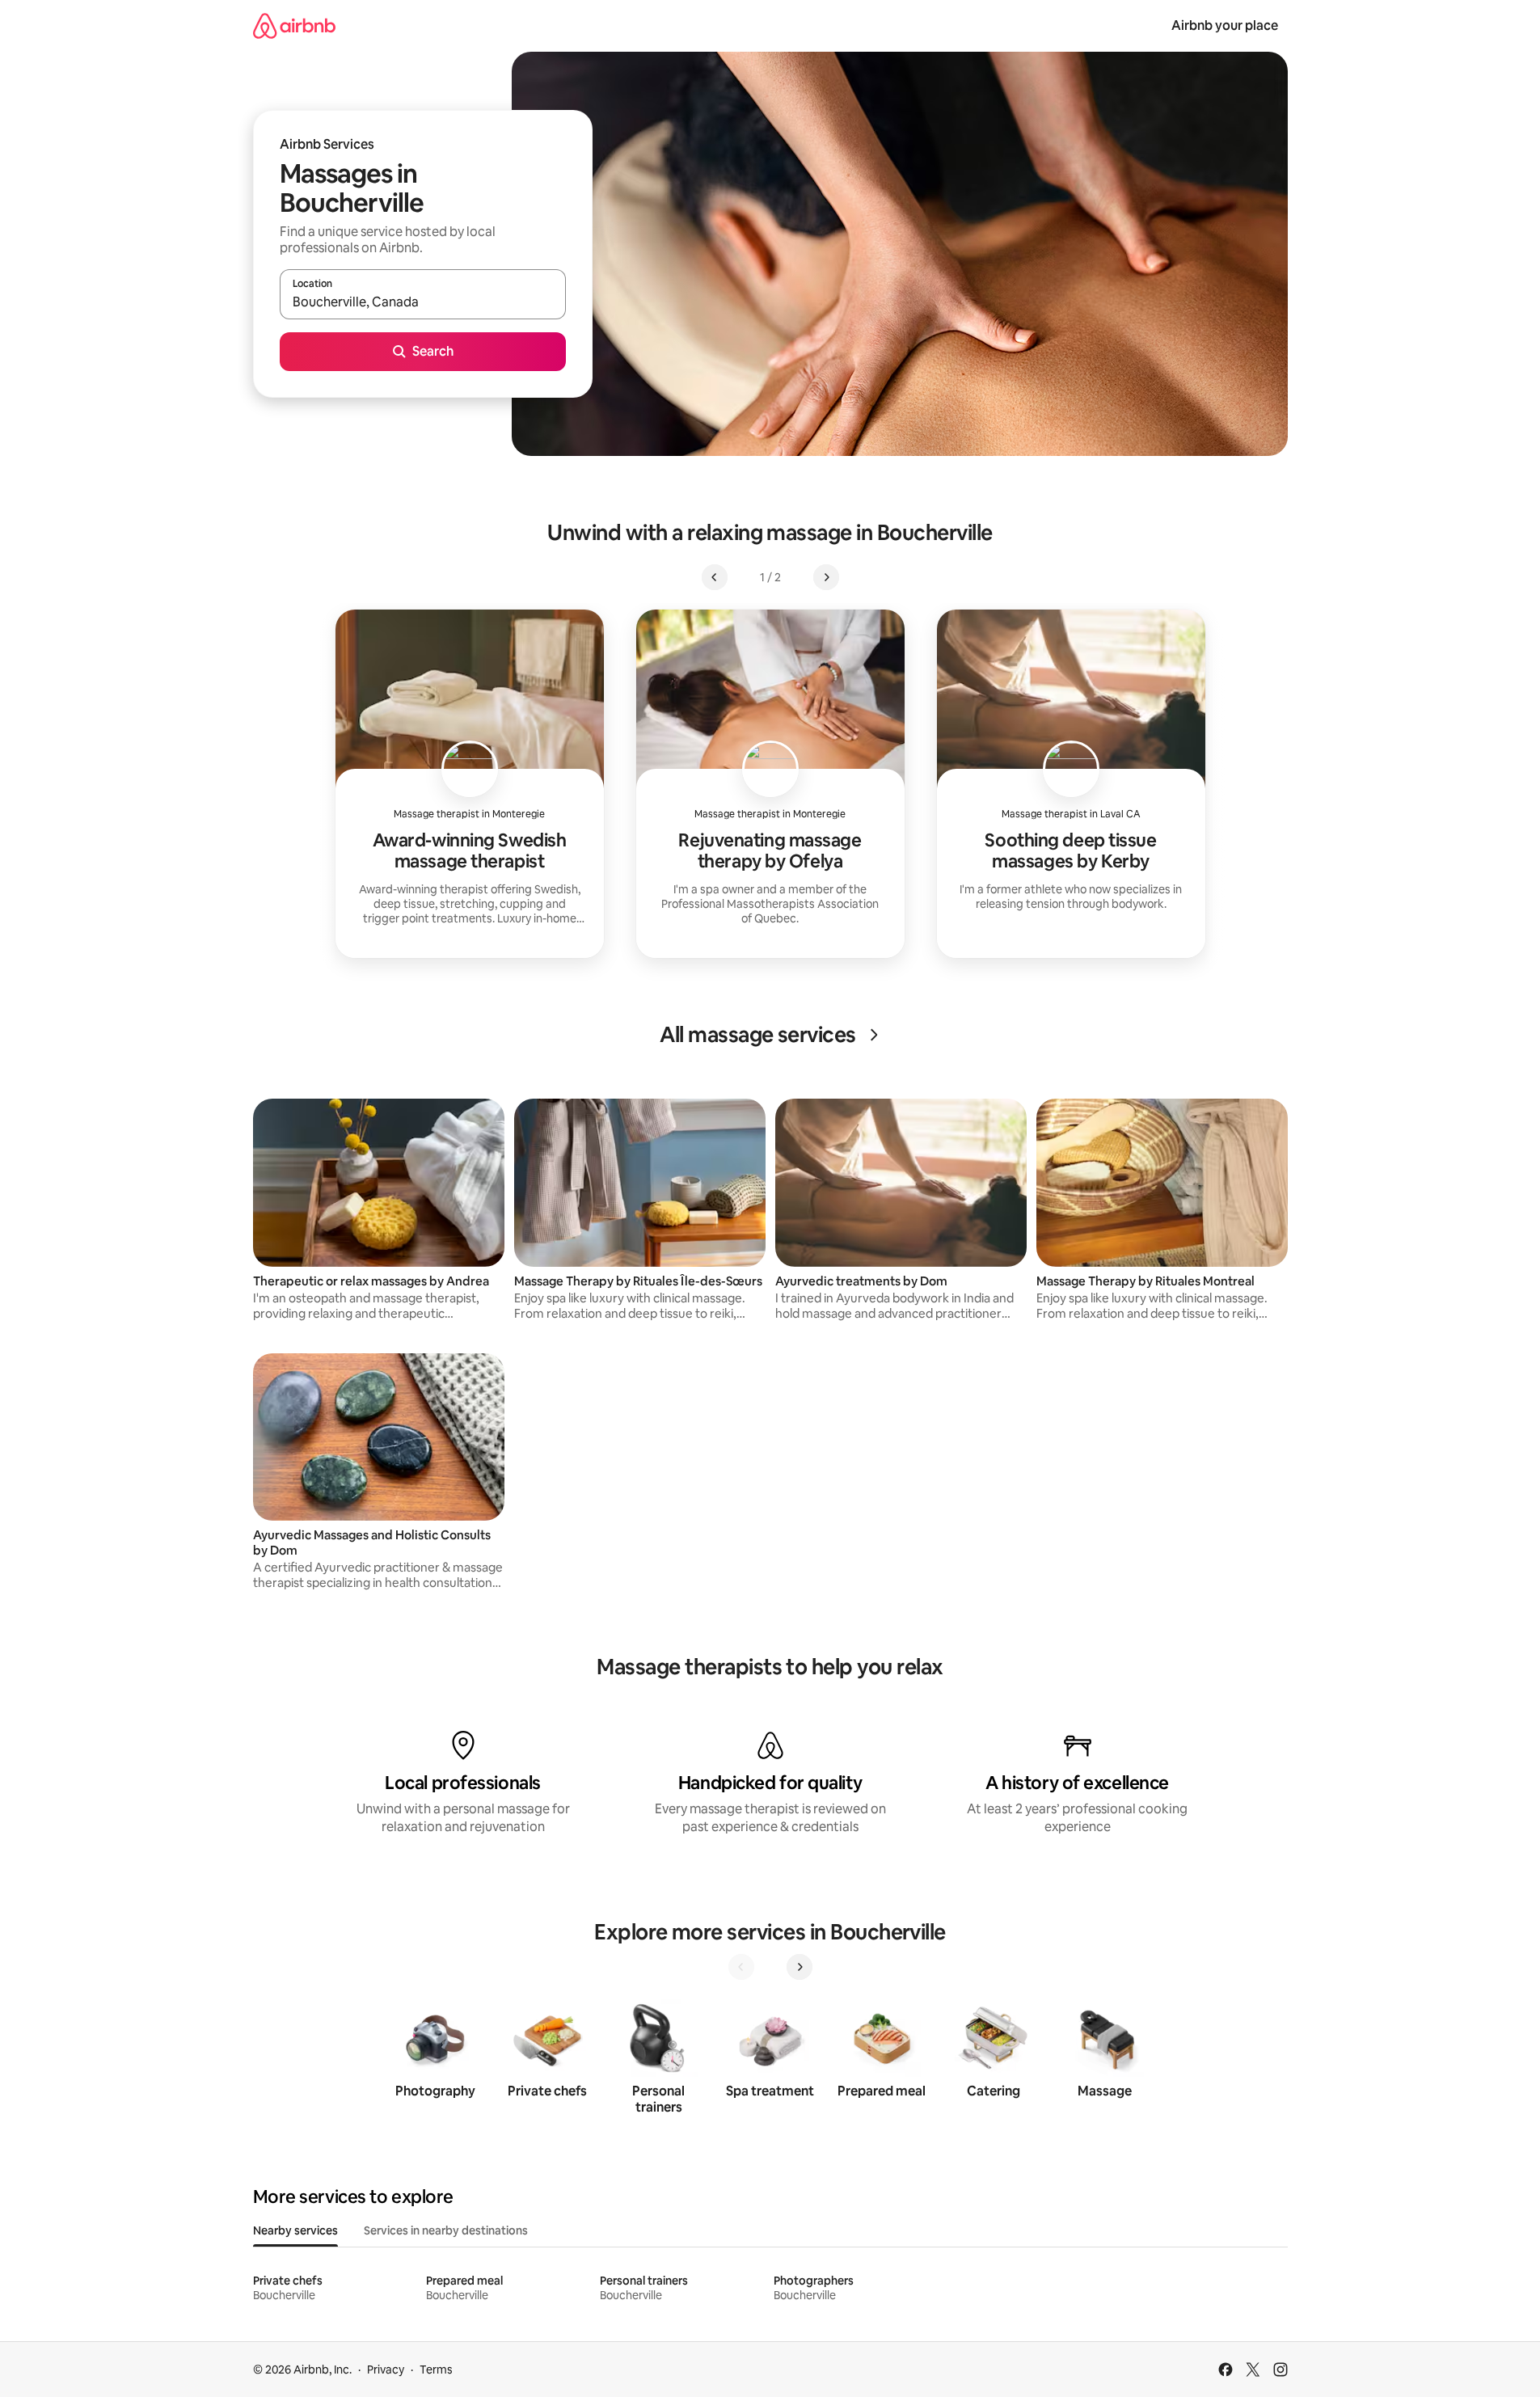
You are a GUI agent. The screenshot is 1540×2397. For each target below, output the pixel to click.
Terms (436, 2370)
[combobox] (423, 302)
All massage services (758, 1035)
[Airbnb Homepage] (294, 25)
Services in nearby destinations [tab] (446, 2230)
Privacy (386, 2370)
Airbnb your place (1225, 25)
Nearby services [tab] (295, 2230)
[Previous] (741, 1967)
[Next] (800, 1967)
